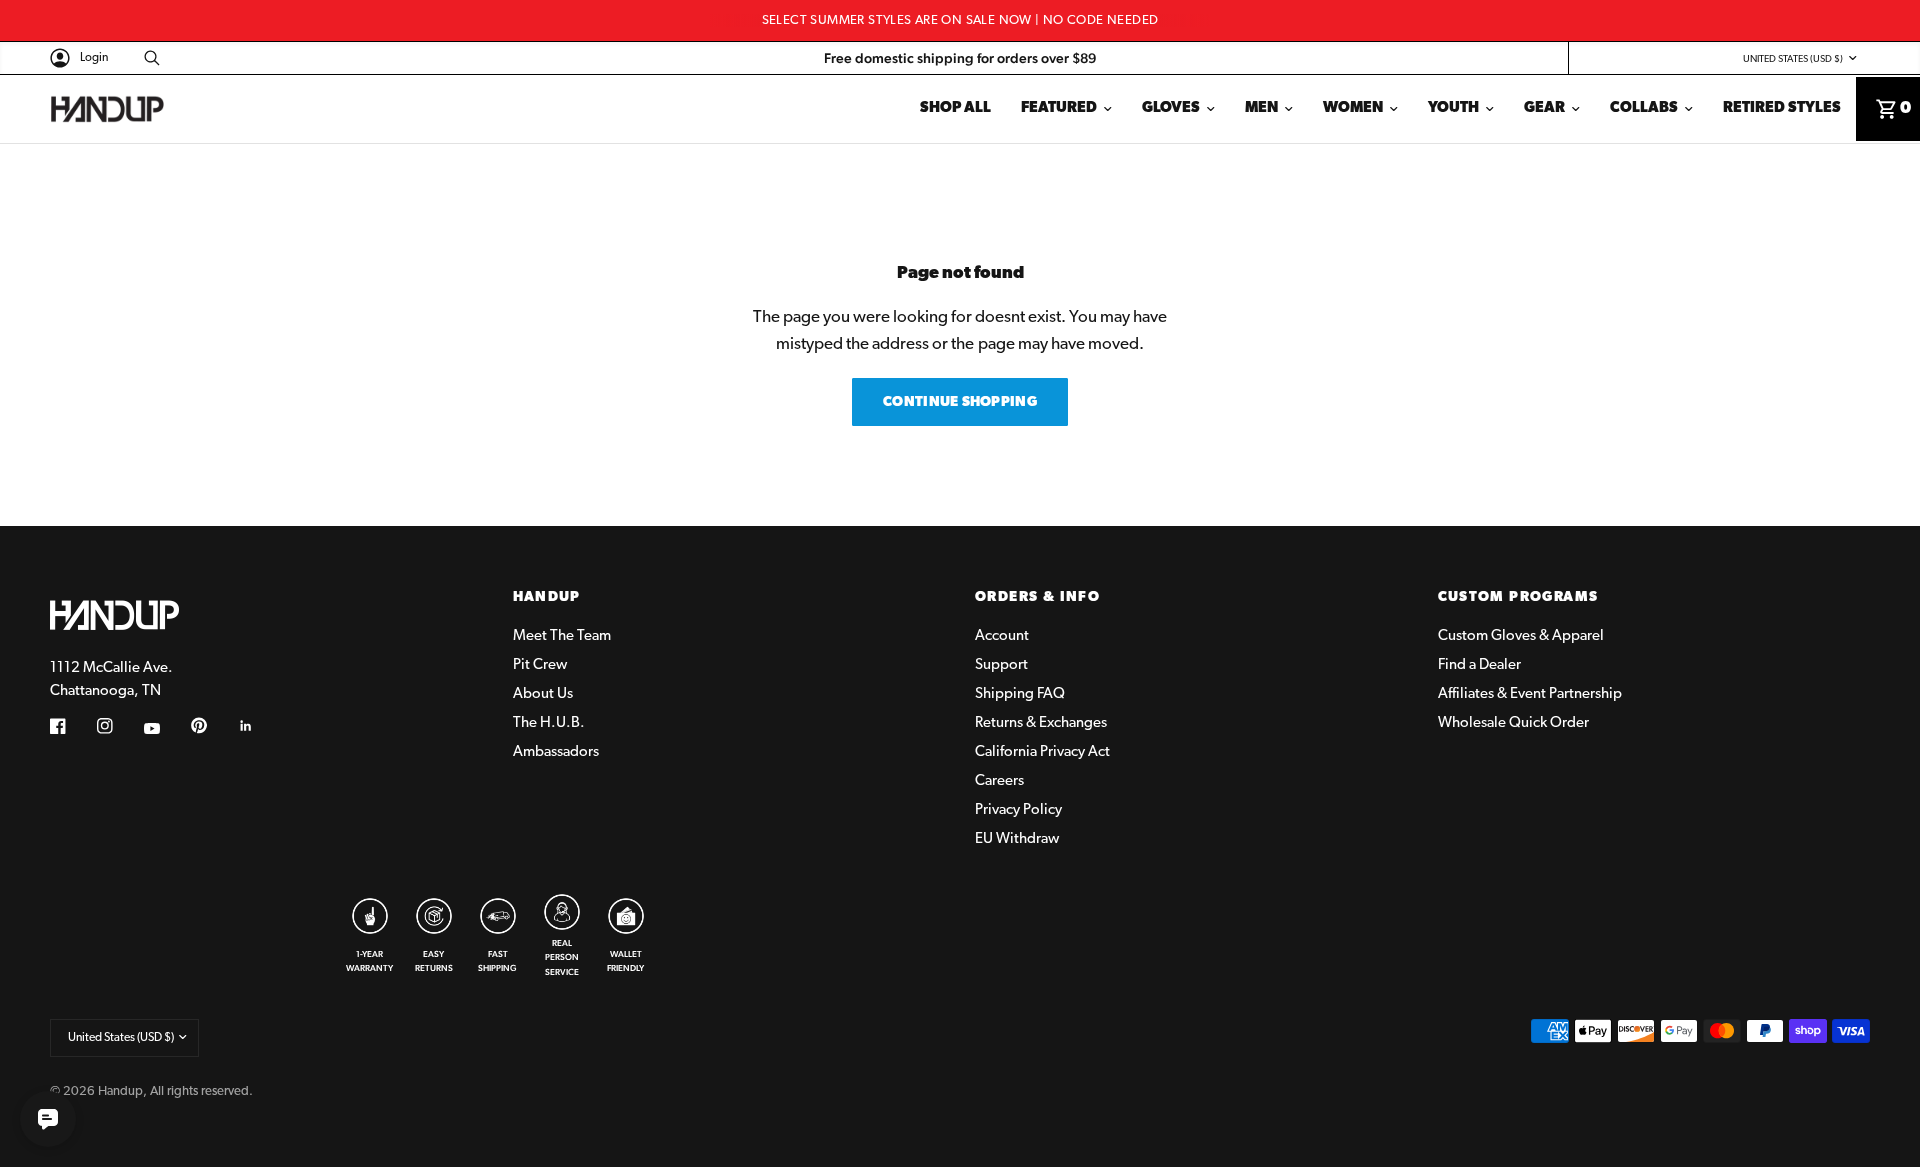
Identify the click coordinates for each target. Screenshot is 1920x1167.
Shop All (955, 108)
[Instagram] (119, 726)
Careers (999, 781)
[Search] (147, 58)
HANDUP (547, 598)
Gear (1544, 108)
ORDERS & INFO (1037, 598)
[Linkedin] (260, 726)
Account (1002, 636)
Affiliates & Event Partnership (1530, 694)
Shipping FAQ (1020, 694)
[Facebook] (72, 726)
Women (1353, 108)
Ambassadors (556, 752)
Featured (1059, 108)
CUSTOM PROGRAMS (1518, 598)
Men (1261, 108)
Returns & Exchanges (1041, 723)
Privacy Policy (1018, 810)
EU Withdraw (1017, 839)
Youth (1453, 108)
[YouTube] (166, 728)
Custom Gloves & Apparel (1521, 636)
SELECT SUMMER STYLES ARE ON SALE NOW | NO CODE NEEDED (960, 20)
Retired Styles (1782, 108)
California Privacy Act (1042, 752)
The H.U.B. (549, 723)
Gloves (1171, 108)
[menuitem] (955, 109)
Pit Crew (540, 665)
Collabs (1644, 108)
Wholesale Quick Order (1513, 723)
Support (1001, 665)
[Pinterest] (213, 725)
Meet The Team (562, 636)
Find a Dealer (1479, 665)
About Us (543, 694)
